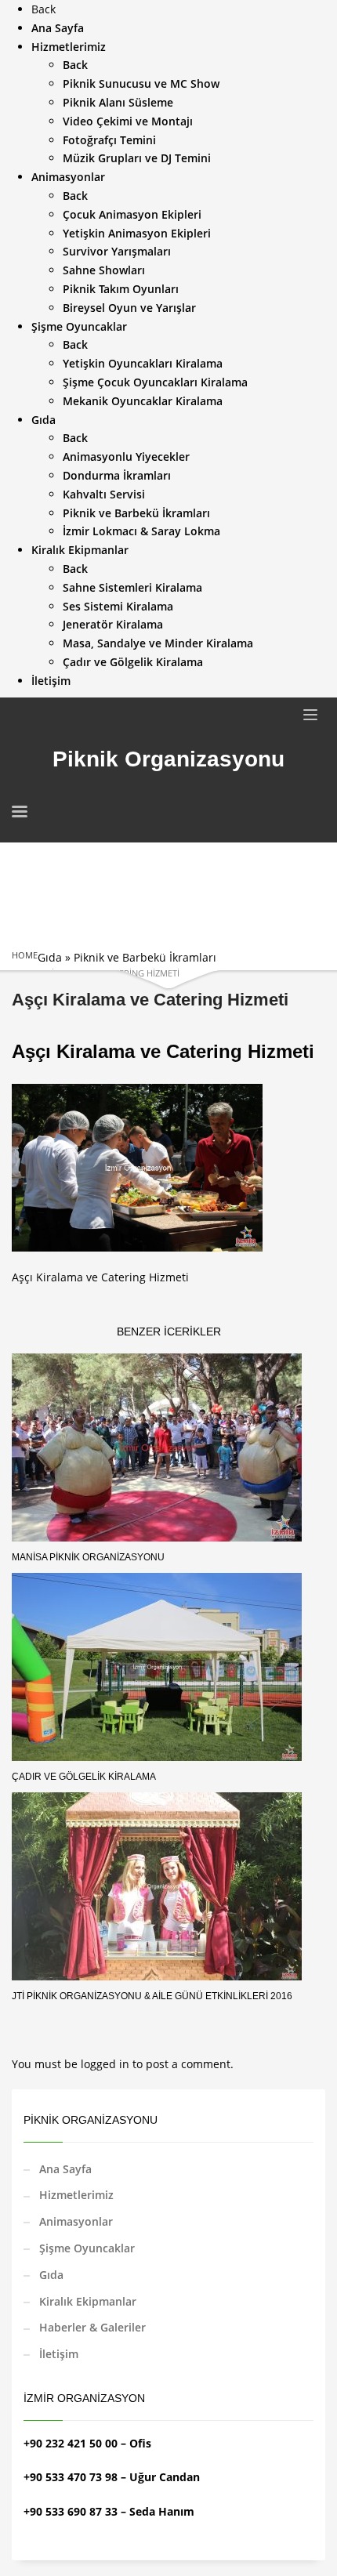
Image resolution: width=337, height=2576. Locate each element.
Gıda (50, 957)
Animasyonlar (76, 2221)
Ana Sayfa (65, 2169)
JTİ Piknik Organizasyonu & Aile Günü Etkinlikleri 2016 (152, 1996)
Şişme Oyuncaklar (87, 2248)
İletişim (59, 2354)
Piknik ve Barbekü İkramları (145, 957)
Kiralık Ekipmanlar (88, 2301)
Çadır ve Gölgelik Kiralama (84, 1777)
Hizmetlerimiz (76, 2195)
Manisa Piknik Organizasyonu (88, 1557)
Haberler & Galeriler (92, 2327)
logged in (107, 2064)
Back (43, 9)
